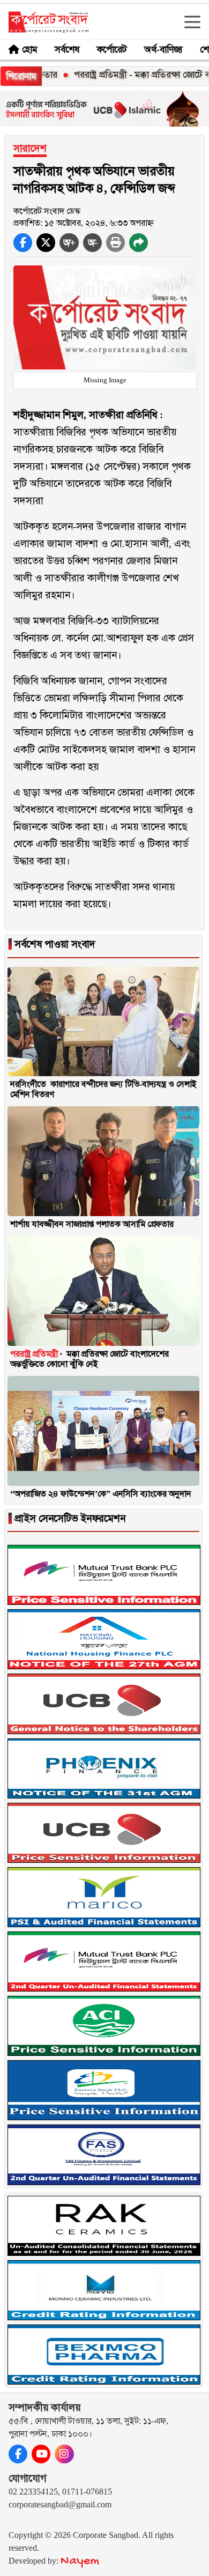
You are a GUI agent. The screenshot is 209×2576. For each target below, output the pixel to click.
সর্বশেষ (67, 49)
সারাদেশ (30, 148)
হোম (30, 49)
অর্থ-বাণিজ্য (163, 49)
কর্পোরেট (112, 49)
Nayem (80, 2561)
